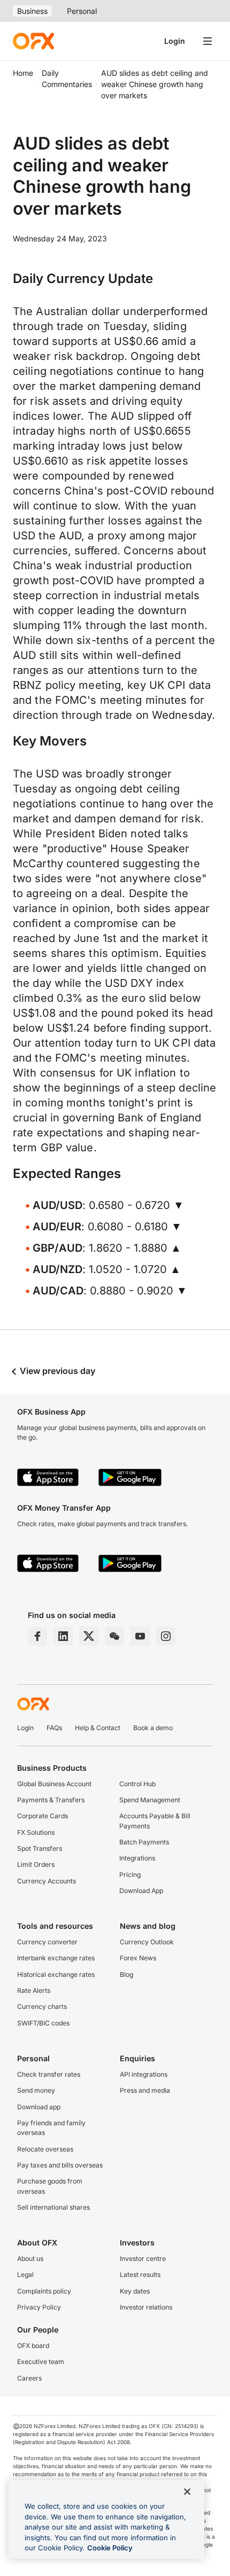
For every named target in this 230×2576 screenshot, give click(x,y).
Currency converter (47, 1942)
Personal (82, 11)
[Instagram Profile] (166, 1636)
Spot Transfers (40, 1848)
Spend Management (150, 1800)
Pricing (130, 1875)
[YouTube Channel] (140, 1636)
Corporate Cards (43, 1816)
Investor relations (146, 2307)
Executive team (41, 2362)
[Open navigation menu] (208, 41)
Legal (25, 2275)
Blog (126, 1974)
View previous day (56, 1371)
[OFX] (33, 41)
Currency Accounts (47, 1881)
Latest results (140, 2275)
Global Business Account (54, 1784)
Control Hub (137, 1784)
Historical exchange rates (56, 1974)
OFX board (33, 2346)
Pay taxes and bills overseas (60, 2165)
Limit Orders (36, 1864)
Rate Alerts (34, 1990)
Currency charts (42, 2006)
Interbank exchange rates (56, 1958)
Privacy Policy (39, 2307)
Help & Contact (98, 1728)
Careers (29, 2378)
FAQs (54, 1728)
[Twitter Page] (89, 1636)
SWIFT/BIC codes (43, 2023)
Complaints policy (44, 2291)
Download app (39, 2107)
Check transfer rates (49, 2074)
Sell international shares (53, 2207)
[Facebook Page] (37, 1636)
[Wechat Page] (114, 1636)
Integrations (137, 1858)
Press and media (145, 2090)
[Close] (187, 2492)
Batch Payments (144, 1842)
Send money (36, 2090)
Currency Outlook (147, 1942)
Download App (141, 1891)
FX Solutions (36, 1832)
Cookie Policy (110, 2548)
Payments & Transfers (51, 1800)
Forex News (138, 1958)
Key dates (135, 2291)
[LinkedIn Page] (63, 1636)
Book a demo (153, 1728)
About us (30, 2259)
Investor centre (143, 2259)
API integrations (144, 2074)
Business (32, 11)
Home (23, 73)
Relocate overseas (45, 2149)
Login (175, 41)
